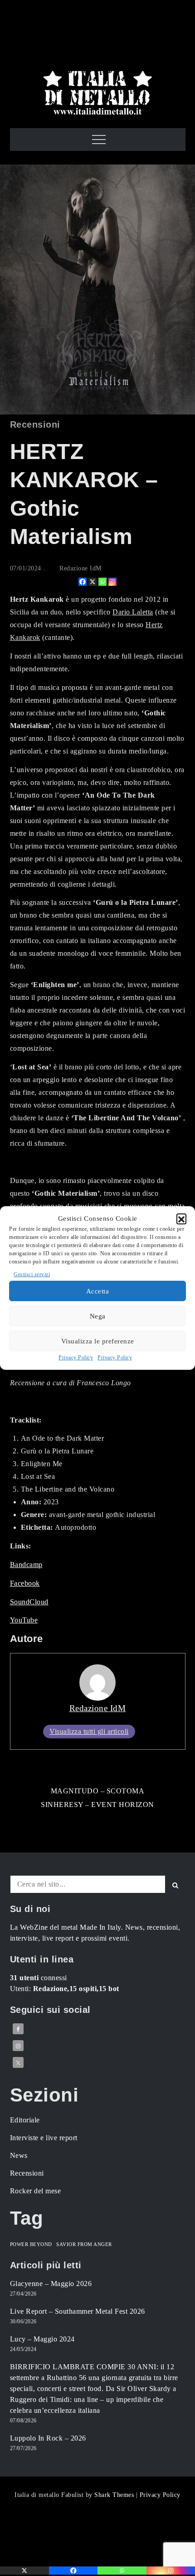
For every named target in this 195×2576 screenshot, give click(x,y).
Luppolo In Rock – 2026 (48, 2438)
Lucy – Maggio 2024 (42, 2339)
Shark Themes (115, 2495)
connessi (39, 1978)
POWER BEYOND (31, 2244)
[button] (181, 1218)
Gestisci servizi (32, 1274)
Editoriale (25, 2120)
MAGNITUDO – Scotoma (98, 1791)
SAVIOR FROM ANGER (84, 2244)
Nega (98, 1316)
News (19, 2155)
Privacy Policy (76, 1358)
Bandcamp (26, 1565)
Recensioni (35, 424)
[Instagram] (112, 582)
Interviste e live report (44, 2138)
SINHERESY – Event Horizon (97, 1805)
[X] (93, 582)
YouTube (24, 1620)
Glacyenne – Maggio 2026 (51, 2284)
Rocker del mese (36, 2191)
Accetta (98, 1291)
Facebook (25, 1583)
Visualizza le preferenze (98, 1341)
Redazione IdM (80, 568)
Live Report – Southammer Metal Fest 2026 (78, 2311)
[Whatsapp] (102, 582)
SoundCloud (29, 1602)
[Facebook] (83, 582)
